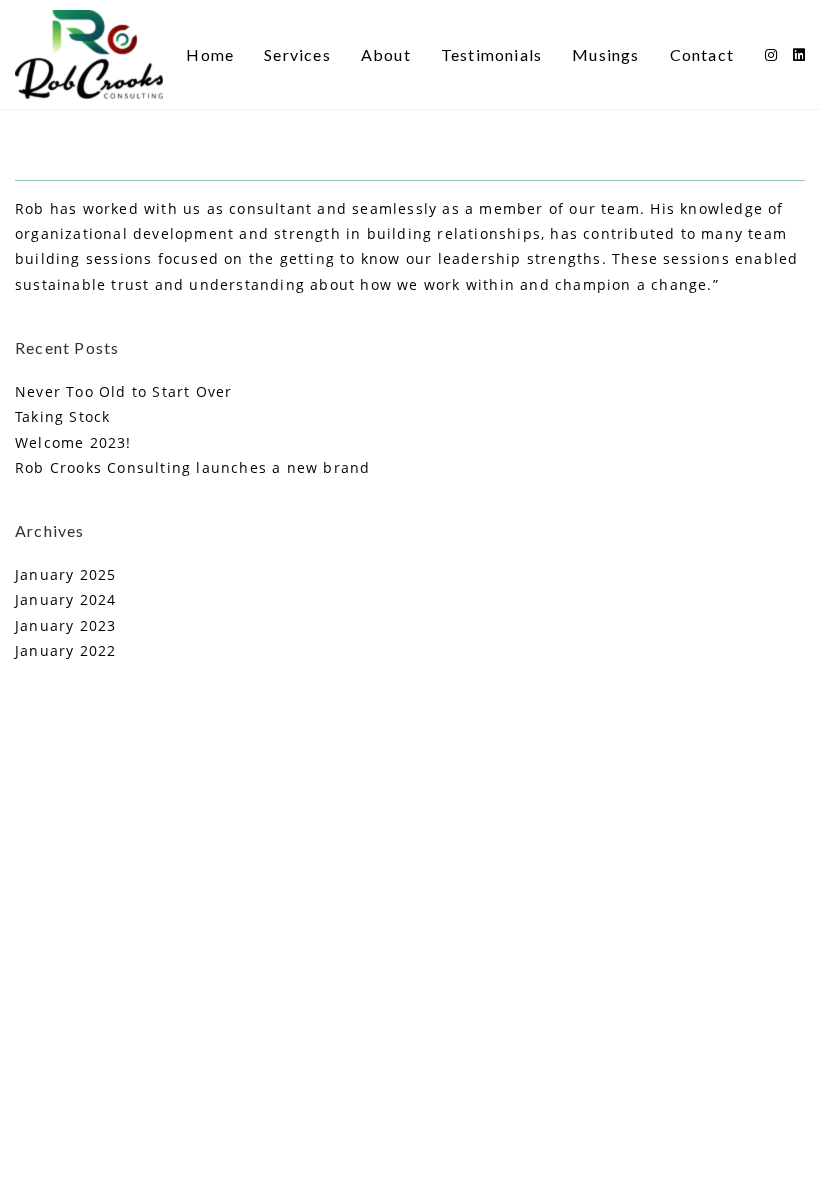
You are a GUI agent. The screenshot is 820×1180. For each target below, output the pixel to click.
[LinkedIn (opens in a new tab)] (799, 55)
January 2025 (65, 574)
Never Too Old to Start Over (123, 391)
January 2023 (65, 625)
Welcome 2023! (73, 442)
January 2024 (65, 599)
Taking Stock (62, 416)
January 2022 (65, 650)
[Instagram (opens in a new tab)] (771, 55)
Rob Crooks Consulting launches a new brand (192, 467)
